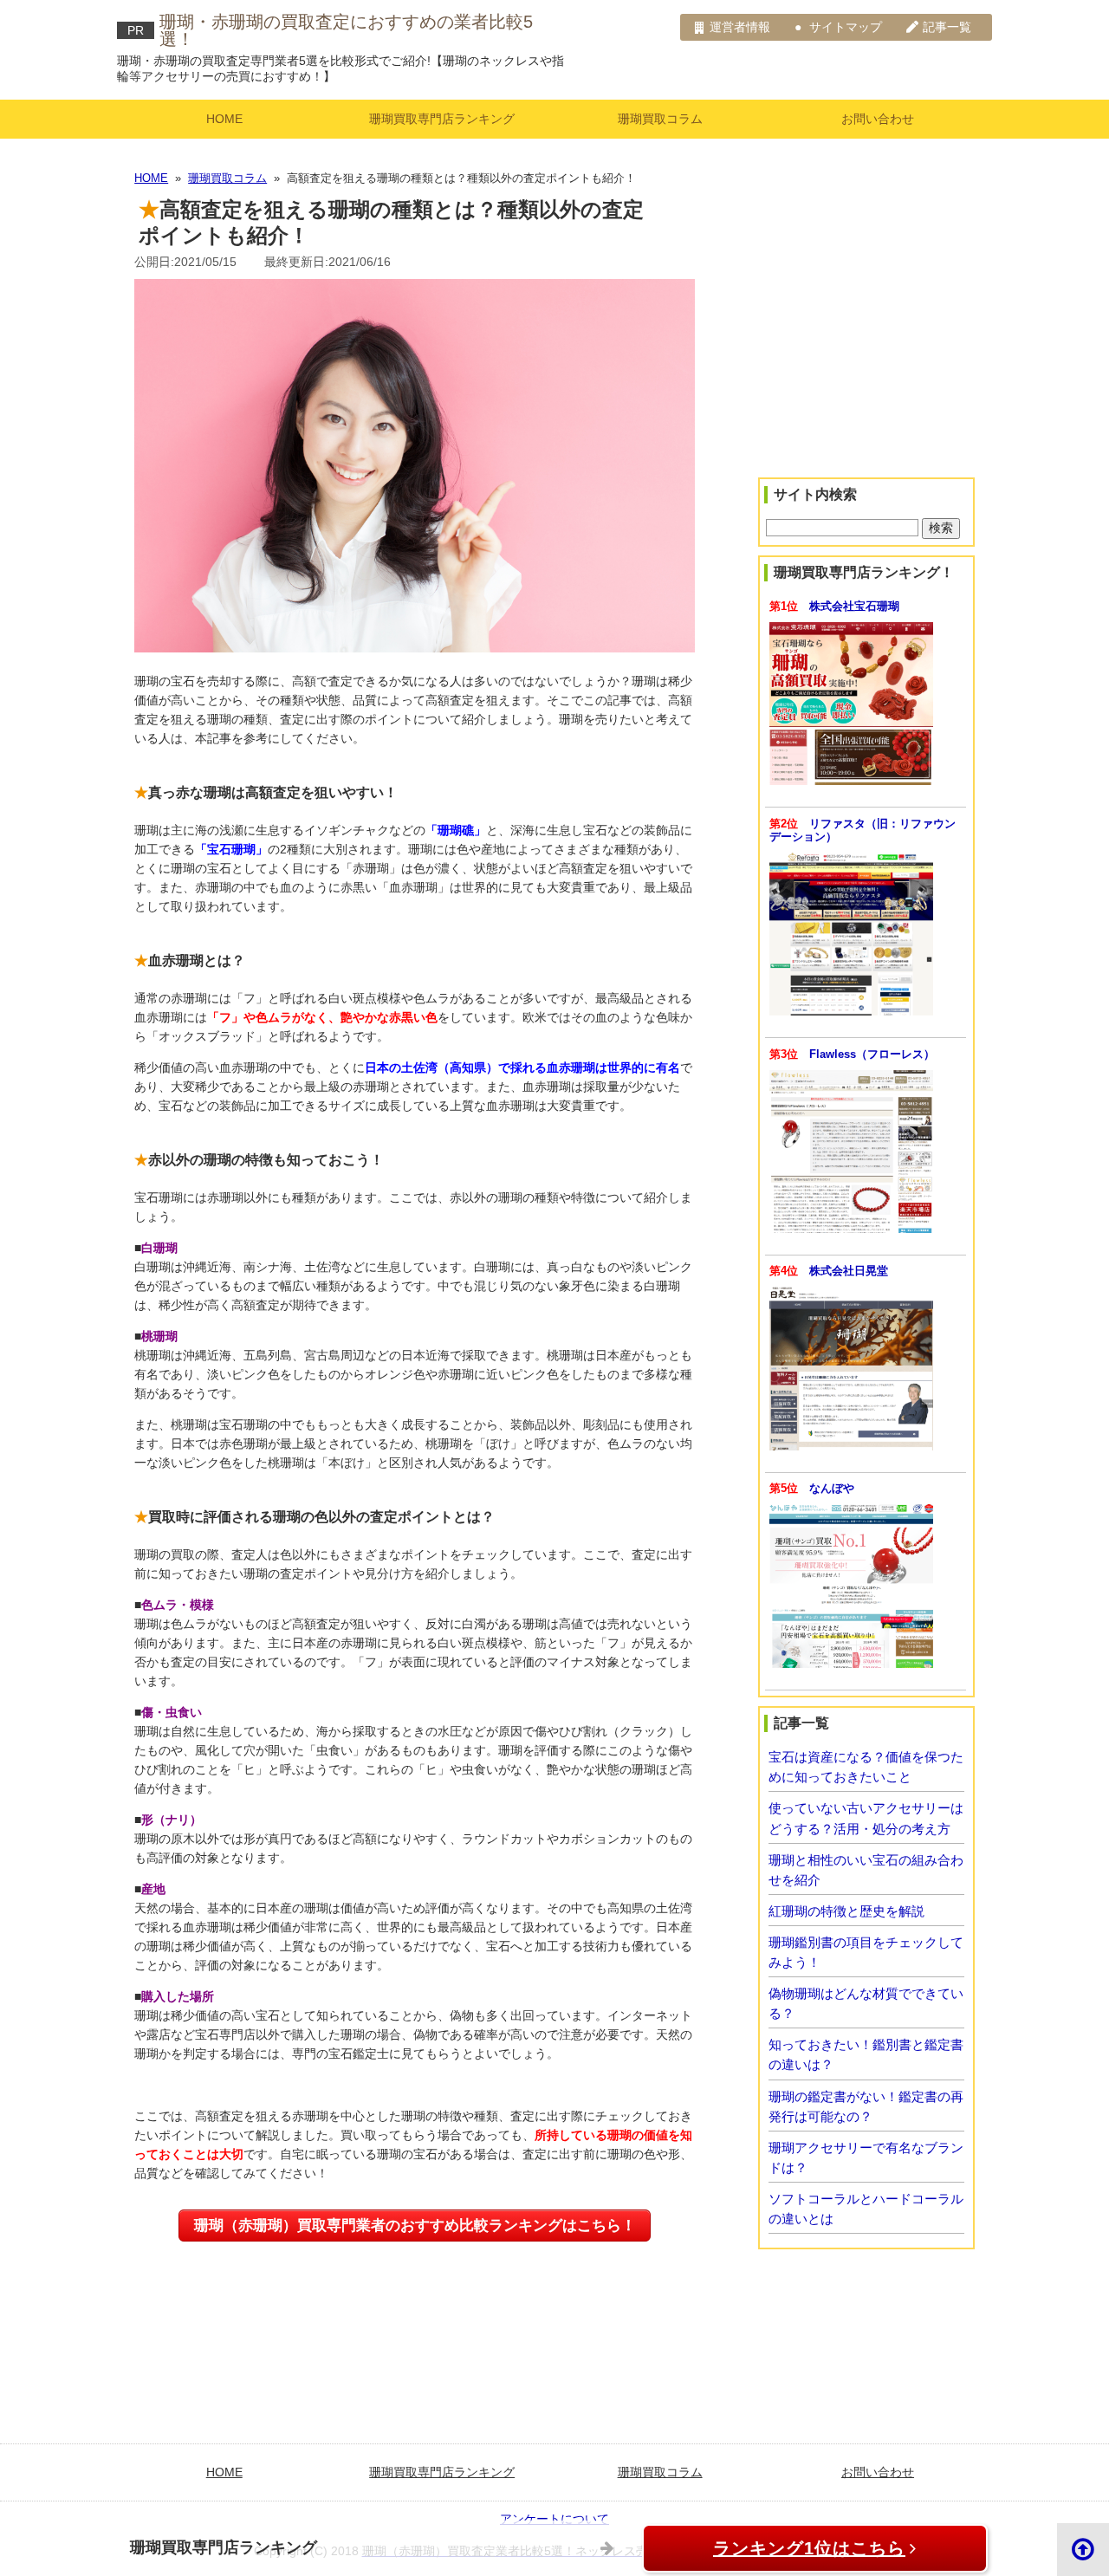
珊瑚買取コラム (660, 119)
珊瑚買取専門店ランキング (442, 119)
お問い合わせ (878, 119)
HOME (224, 119)
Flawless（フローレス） (872, 1054)
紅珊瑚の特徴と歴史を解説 (846, 1911)
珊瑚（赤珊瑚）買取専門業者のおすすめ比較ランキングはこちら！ (415, 2226)
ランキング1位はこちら (809, 2548)
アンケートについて (554, 2519)
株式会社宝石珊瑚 (854, 607)
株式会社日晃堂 (849, 1271)
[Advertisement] (866, 350)
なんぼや (832, 1489)
